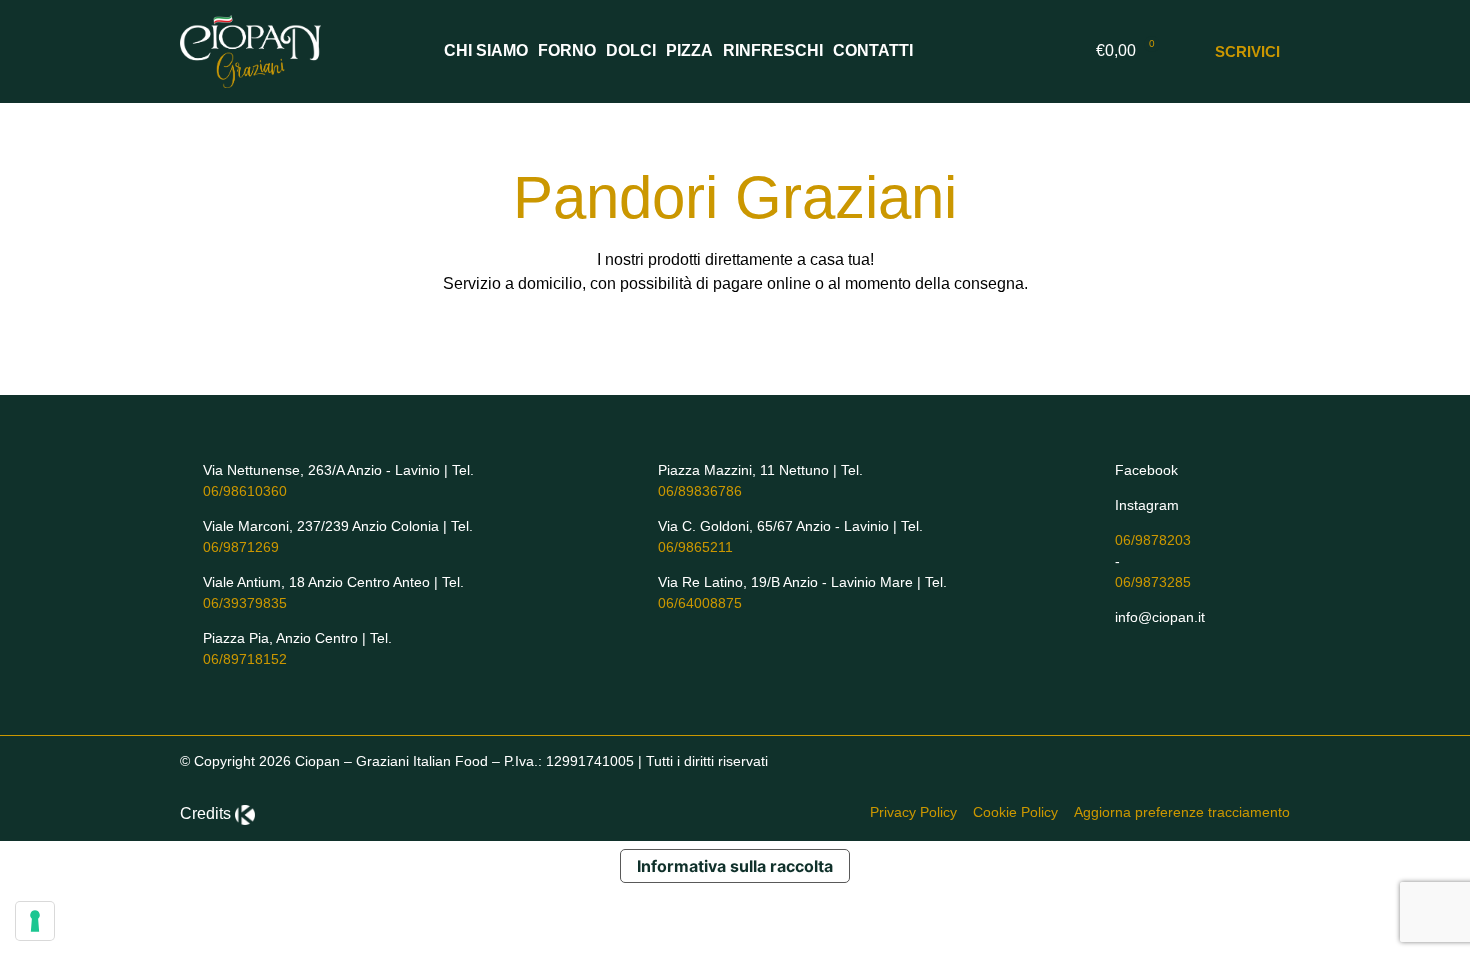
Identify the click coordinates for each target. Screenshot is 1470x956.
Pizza (689, 50)
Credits (205, 813)
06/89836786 (700, 491)
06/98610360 (245, 491)
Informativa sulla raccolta (735, 866)
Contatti (873, 50)
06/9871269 (241, 547)
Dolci (631, 50)
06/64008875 (700, 603)
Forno (567, 50)
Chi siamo (486, 50)
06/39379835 (245, 603)
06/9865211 (695, 547)
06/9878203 (1153, 540)
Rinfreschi (773, 50)
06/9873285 (1153, 582)
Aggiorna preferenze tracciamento (1182, 812)
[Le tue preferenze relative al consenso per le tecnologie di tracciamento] (35, 921)
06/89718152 (245, 659)
